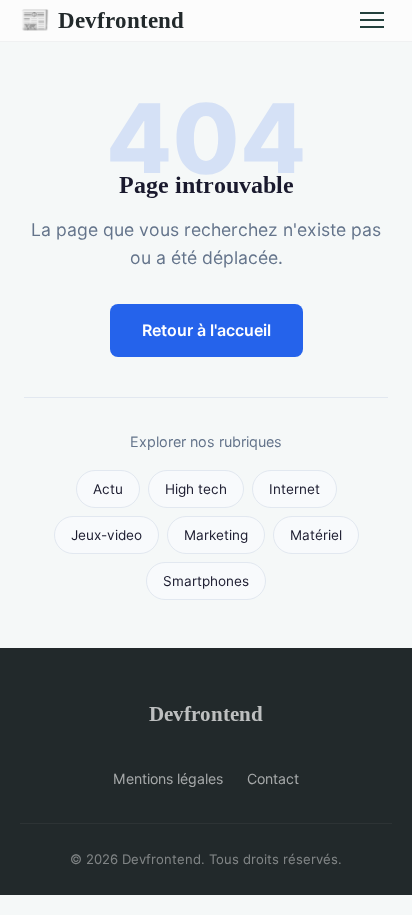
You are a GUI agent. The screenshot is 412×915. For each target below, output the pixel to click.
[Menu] (372, 20)
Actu (108, 489)
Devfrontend (102, 20)
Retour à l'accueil (206, 330)
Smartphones (206, 581)
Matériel (316, 535)
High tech (196, 489)
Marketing (216, 535)
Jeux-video (106, 535)
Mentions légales (168, 778)
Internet (294, 489)
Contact (273, 778)
